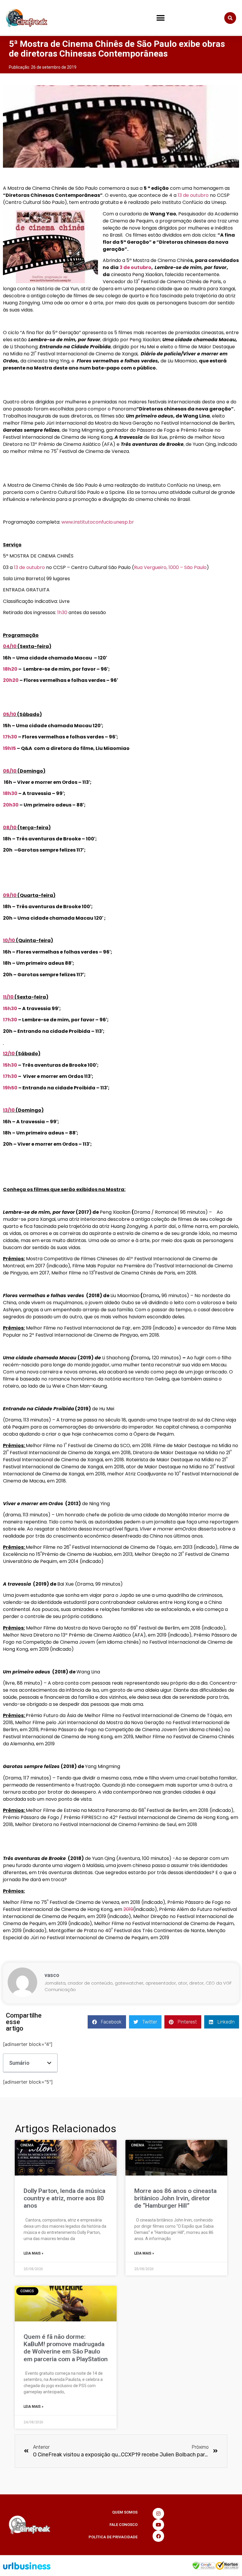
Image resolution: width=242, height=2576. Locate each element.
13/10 (9, 1110)
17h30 (10, 737)
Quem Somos (125, 2512)
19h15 (9, 748)
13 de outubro (193, 195)
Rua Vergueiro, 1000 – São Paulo (170, 567)
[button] (160, 18)
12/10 (9, 1054)
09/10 (10, 895)
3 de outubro (135, 267)
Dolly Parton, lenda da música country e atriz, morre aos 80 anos (64, 2198)
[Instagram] (158, 2514)
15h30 (10, 1009)
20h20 (11, 680)
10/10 (9, 940)
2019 (128, 1909)
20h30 (11, 805)
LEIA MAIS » (33, 2253)
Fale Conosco (124, 2525)
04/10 (10, 646)
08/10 (10, 828)
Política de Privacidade (113, 2537)
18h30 (10, 793)
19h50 (10, 1088)
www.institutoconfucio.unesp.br (98, 522)
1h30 (62, 612)
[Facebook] (158, 2536)
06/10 (10, 771)
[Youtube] (158, 2525)
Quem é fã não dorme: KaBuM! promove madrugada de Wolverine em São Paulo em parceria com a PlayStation (66, 2348)
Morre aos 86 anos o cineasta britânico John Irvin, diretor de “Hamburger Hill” (175, 2198)
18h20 (10, 669)
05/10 (10, 714)
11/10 (8, 997)
